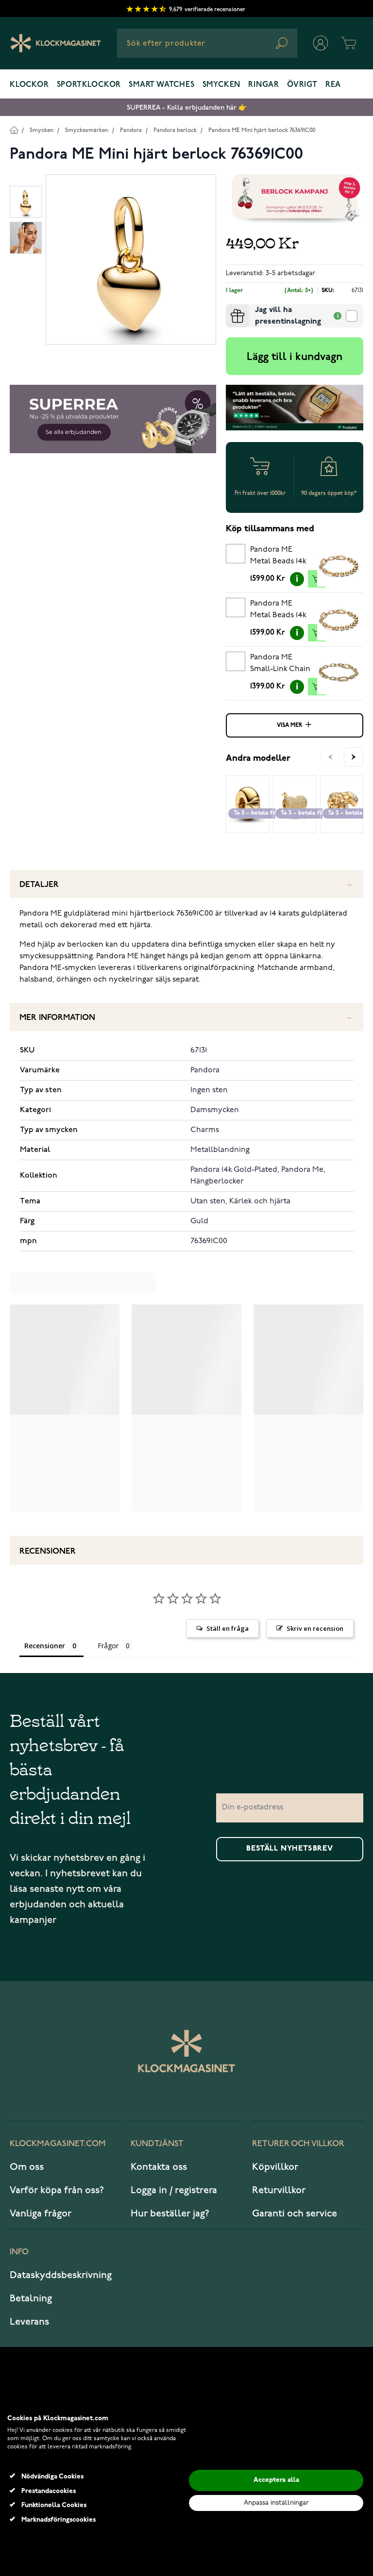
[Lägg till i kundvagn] (317, 579)
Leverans (29, 2322)
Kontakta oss (159, 2167)
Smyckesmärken (87, 130)
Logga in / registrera (174, 2190)
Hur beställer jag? (170, 2214)
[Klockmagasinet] (56, 43)
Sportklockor (89, 85)
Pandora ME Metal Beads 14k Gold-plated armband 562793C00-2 (278, 557)
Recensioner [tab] (45, 1646)
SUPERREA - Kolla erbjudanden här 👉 (187, 107)
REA (333, 85)
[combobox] (207, 43)
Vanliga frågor (41, 2214)
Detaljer (39, 885)
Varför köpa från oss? (57, 2190)
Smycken (222, 85)
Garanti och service (295, 2214)
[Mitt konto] (321, 43)
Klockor (29, 85)
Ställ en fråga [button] (228, 1628)
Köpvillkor (275, 2167)
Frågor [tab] (108, 1646)
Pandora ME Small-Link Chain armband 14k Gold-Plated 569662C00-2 (280, 665)
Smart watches (161, 85)
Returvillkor (279, 2190)
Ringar (264, 85)
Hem (14, 130)
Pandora (131, 130)
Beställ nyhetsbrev (289, 1849)
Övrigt (302, 85)
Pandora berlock (175, 130)
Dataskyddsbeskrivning (61, 2275)
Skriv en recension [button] (315, 1628)
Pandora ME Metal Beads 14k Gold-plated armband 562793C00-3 (278, 611)
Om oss (27, 2167)
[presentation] (230, 308)
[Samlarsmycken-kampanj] (295, 198)
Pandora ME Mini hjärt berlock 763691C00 (262, 130)
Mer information (57, 1018)
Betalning (31, 2298)
